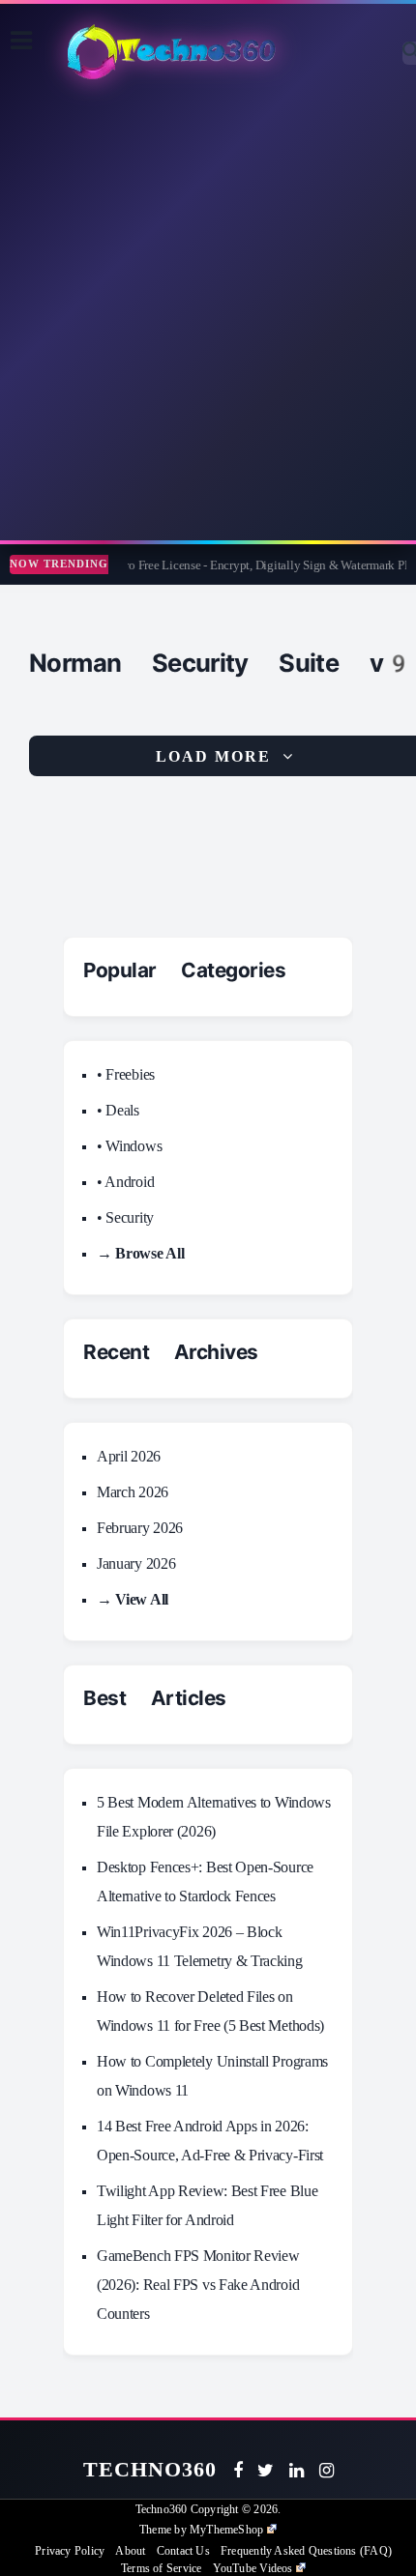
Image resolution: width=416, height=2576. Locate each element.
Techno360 (150, 2469)
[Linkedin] (297, 2471)
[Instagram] (327, 2471)
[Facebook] (238, 2471)
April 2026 (129, 1456)
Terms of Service (161, 2568)
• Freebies (126, 1074)
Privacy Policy (70, 2551)
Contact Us (183, 2551)
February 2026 (140, 1528)
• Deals (118, 1110)
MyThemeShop (226, 2530)
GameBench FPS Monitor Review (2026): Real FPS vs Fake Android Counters (198, 2285)
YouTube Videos (253, 2568)
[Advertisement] (208, 313)
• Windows (129, 1146)
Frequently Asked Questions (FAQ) (306, 2551)
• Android (125, 1182)
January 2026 (136, 1563)
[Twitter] (266, 2471)
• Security (125, 1217)
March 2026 (133, 1492)
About (130, 2551)
